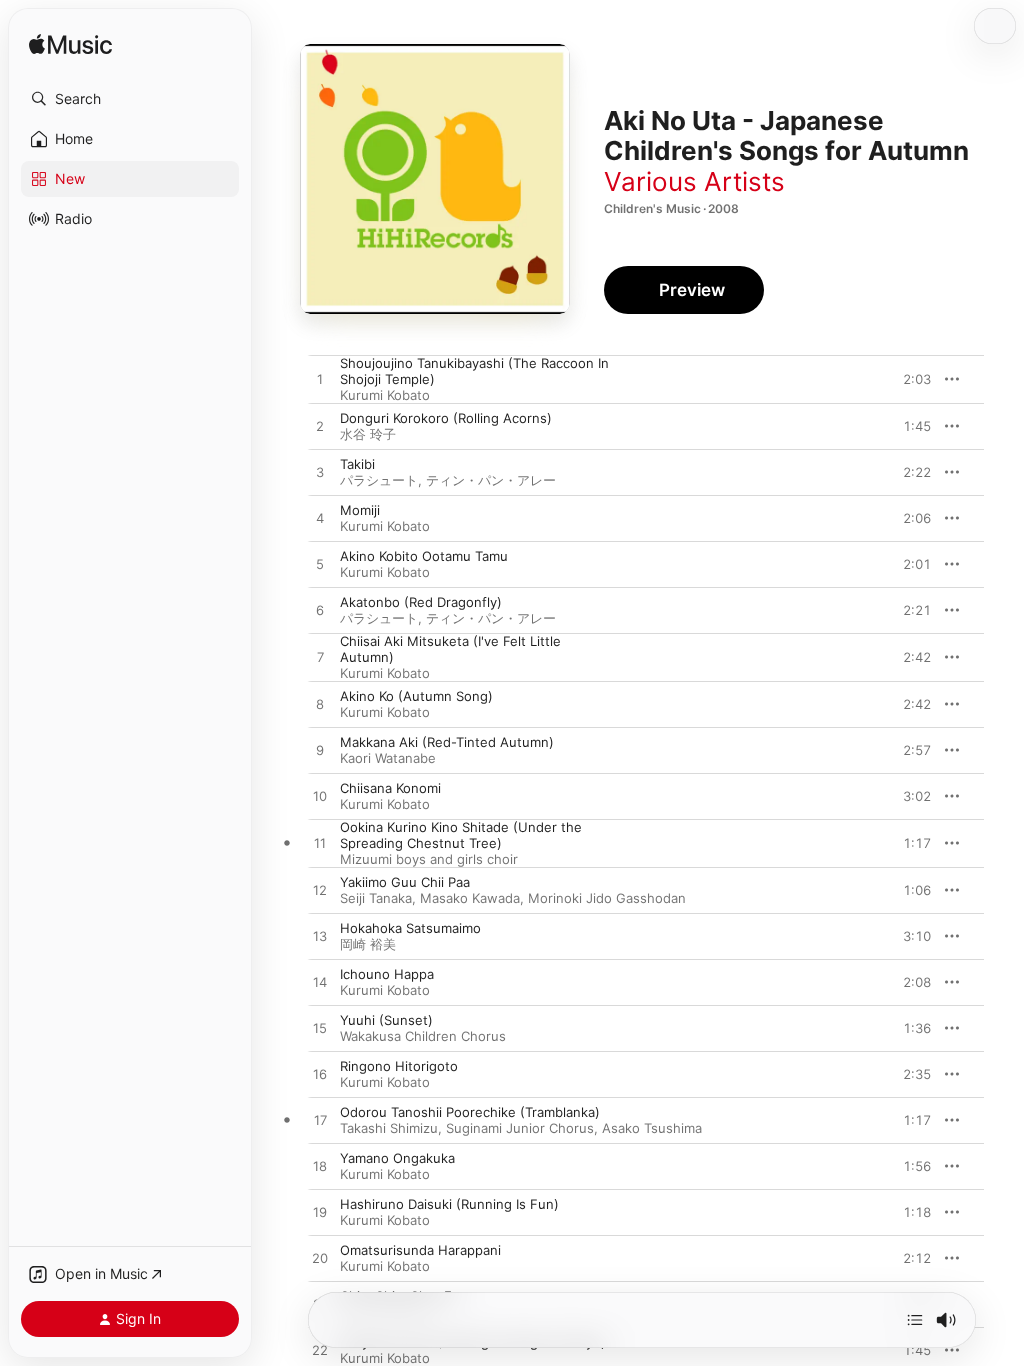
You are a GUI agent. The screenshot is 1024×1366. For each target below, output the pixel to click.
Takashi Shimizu (389, 1128)
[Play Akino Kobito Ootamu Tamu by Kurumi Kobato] (320, 565)
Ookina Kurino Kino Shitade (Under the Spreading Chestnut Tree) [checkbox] (461, 835)
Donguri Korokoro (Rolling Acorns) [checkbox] (446, 418)
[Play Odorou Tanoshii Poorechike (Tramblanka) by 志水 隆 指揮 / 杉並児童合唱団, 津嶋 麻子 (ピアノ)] (320, 1121)
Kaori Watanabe (388, 758)
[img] (70, 45)
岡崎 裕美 (368, 944)
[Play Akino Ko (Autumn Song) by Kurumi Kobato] (320, 705)
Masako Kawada (470, 898)
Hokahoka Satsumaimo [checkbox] (410, 928)
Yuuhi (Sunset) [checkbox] (386, 1020)
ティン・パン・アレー (491, 480)
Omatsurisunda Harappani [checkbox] (420, 1250)
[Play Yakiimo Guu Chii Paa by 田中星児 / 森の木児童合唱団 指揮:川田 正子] (320, 891)
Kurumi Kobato (385, 395)
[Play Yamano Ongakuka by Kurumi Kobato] (320, 1167)
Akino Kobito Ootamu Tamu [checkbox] (424, 556)
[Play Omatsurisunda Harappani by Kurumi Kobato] (320, 1259)
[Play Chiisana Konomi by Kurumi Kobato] (320, 797)
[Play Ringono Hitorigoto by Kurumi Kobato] (320, 1075)
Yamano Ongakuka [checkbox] (397, 1158)
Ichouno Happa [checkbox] (387, 974)
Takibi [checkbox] (357, 464)
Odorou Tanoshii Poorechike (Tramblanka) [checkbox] (470, 1112)
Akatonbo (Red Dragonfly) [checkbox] (421, 602)
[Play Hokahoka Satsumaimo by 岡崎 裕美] (320, 937)
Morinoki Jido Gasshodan (607, 898)
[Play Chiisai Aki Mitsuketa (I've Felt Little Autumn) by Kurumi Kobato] (320, 658)
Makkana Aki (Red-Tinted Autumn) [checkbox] (447, 742)
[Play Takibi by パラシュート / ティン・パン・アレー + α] (320, 473)
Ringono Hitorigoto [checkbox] (399, 1066)
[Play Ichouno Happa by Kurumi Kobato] (320, 983)
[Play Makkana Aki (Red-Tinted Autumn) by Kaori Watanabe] (320, 751)
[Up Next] (915, 1320)
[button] (130, 99)
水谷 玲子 (368, 434)
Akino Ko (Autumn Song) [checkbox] (416, 696)
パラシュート (379, 480)
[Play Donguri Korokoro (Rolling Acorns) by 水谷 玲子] (320, 427)
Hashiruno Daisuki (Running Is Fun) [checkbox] (449, 1204)
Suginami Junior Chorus (520, 1128)
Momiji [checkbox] (360, 510)
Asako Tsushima (652, 1128)
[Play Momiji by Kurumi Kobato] (320, 519)
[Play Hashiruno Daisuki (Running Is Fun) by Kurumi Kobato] (320, 1213)
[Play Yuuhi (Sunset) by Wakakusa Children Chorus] (320, 1029)
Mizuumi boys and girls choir (429, 859)
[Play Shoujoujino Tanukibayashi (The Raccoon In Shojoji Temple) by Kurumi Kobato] (320, 380)
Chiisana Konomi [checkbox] (390, 788)
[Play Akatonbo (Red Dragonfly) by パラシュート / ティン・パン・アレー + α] (320, 611)
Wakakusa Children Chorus (423, 1036)
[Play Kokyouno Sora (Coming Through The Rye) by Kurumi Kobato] (320, 1351)
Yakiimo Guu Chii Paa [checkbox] (405, 882)
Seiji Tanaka (376, 898)
